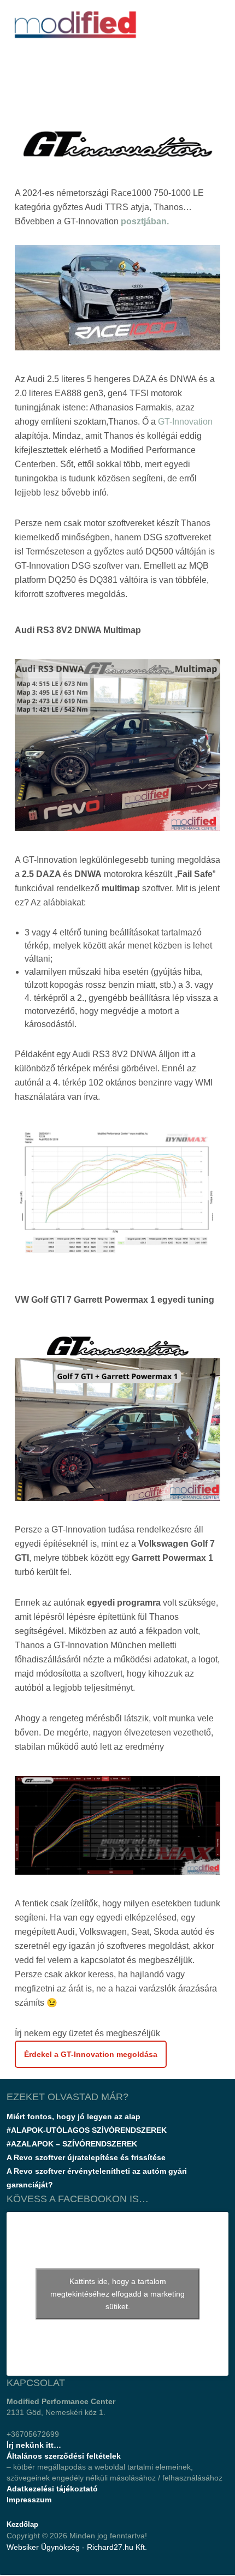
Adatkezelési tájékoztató (52, 2489)
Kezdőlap (22, 2524)
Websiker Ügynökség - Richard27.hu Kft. (77, 2547)
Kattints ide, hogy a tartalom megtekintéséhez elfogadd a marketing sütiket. (117, 2294)
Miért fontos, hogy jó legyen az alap (74, 2116)
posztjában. (145, 221)
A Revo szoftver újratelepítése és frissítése (86, 2157)
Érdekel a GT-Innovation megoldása (91, 2054)
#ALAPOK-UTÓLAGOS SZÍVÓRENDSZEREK (87, 2130)
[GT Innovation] (117, 1198)
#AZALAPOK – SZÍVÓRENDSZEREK (72, 2144)
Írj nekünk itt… (34, 2445)
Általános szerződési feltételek (64, 2456)
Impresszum (29, 2500)
